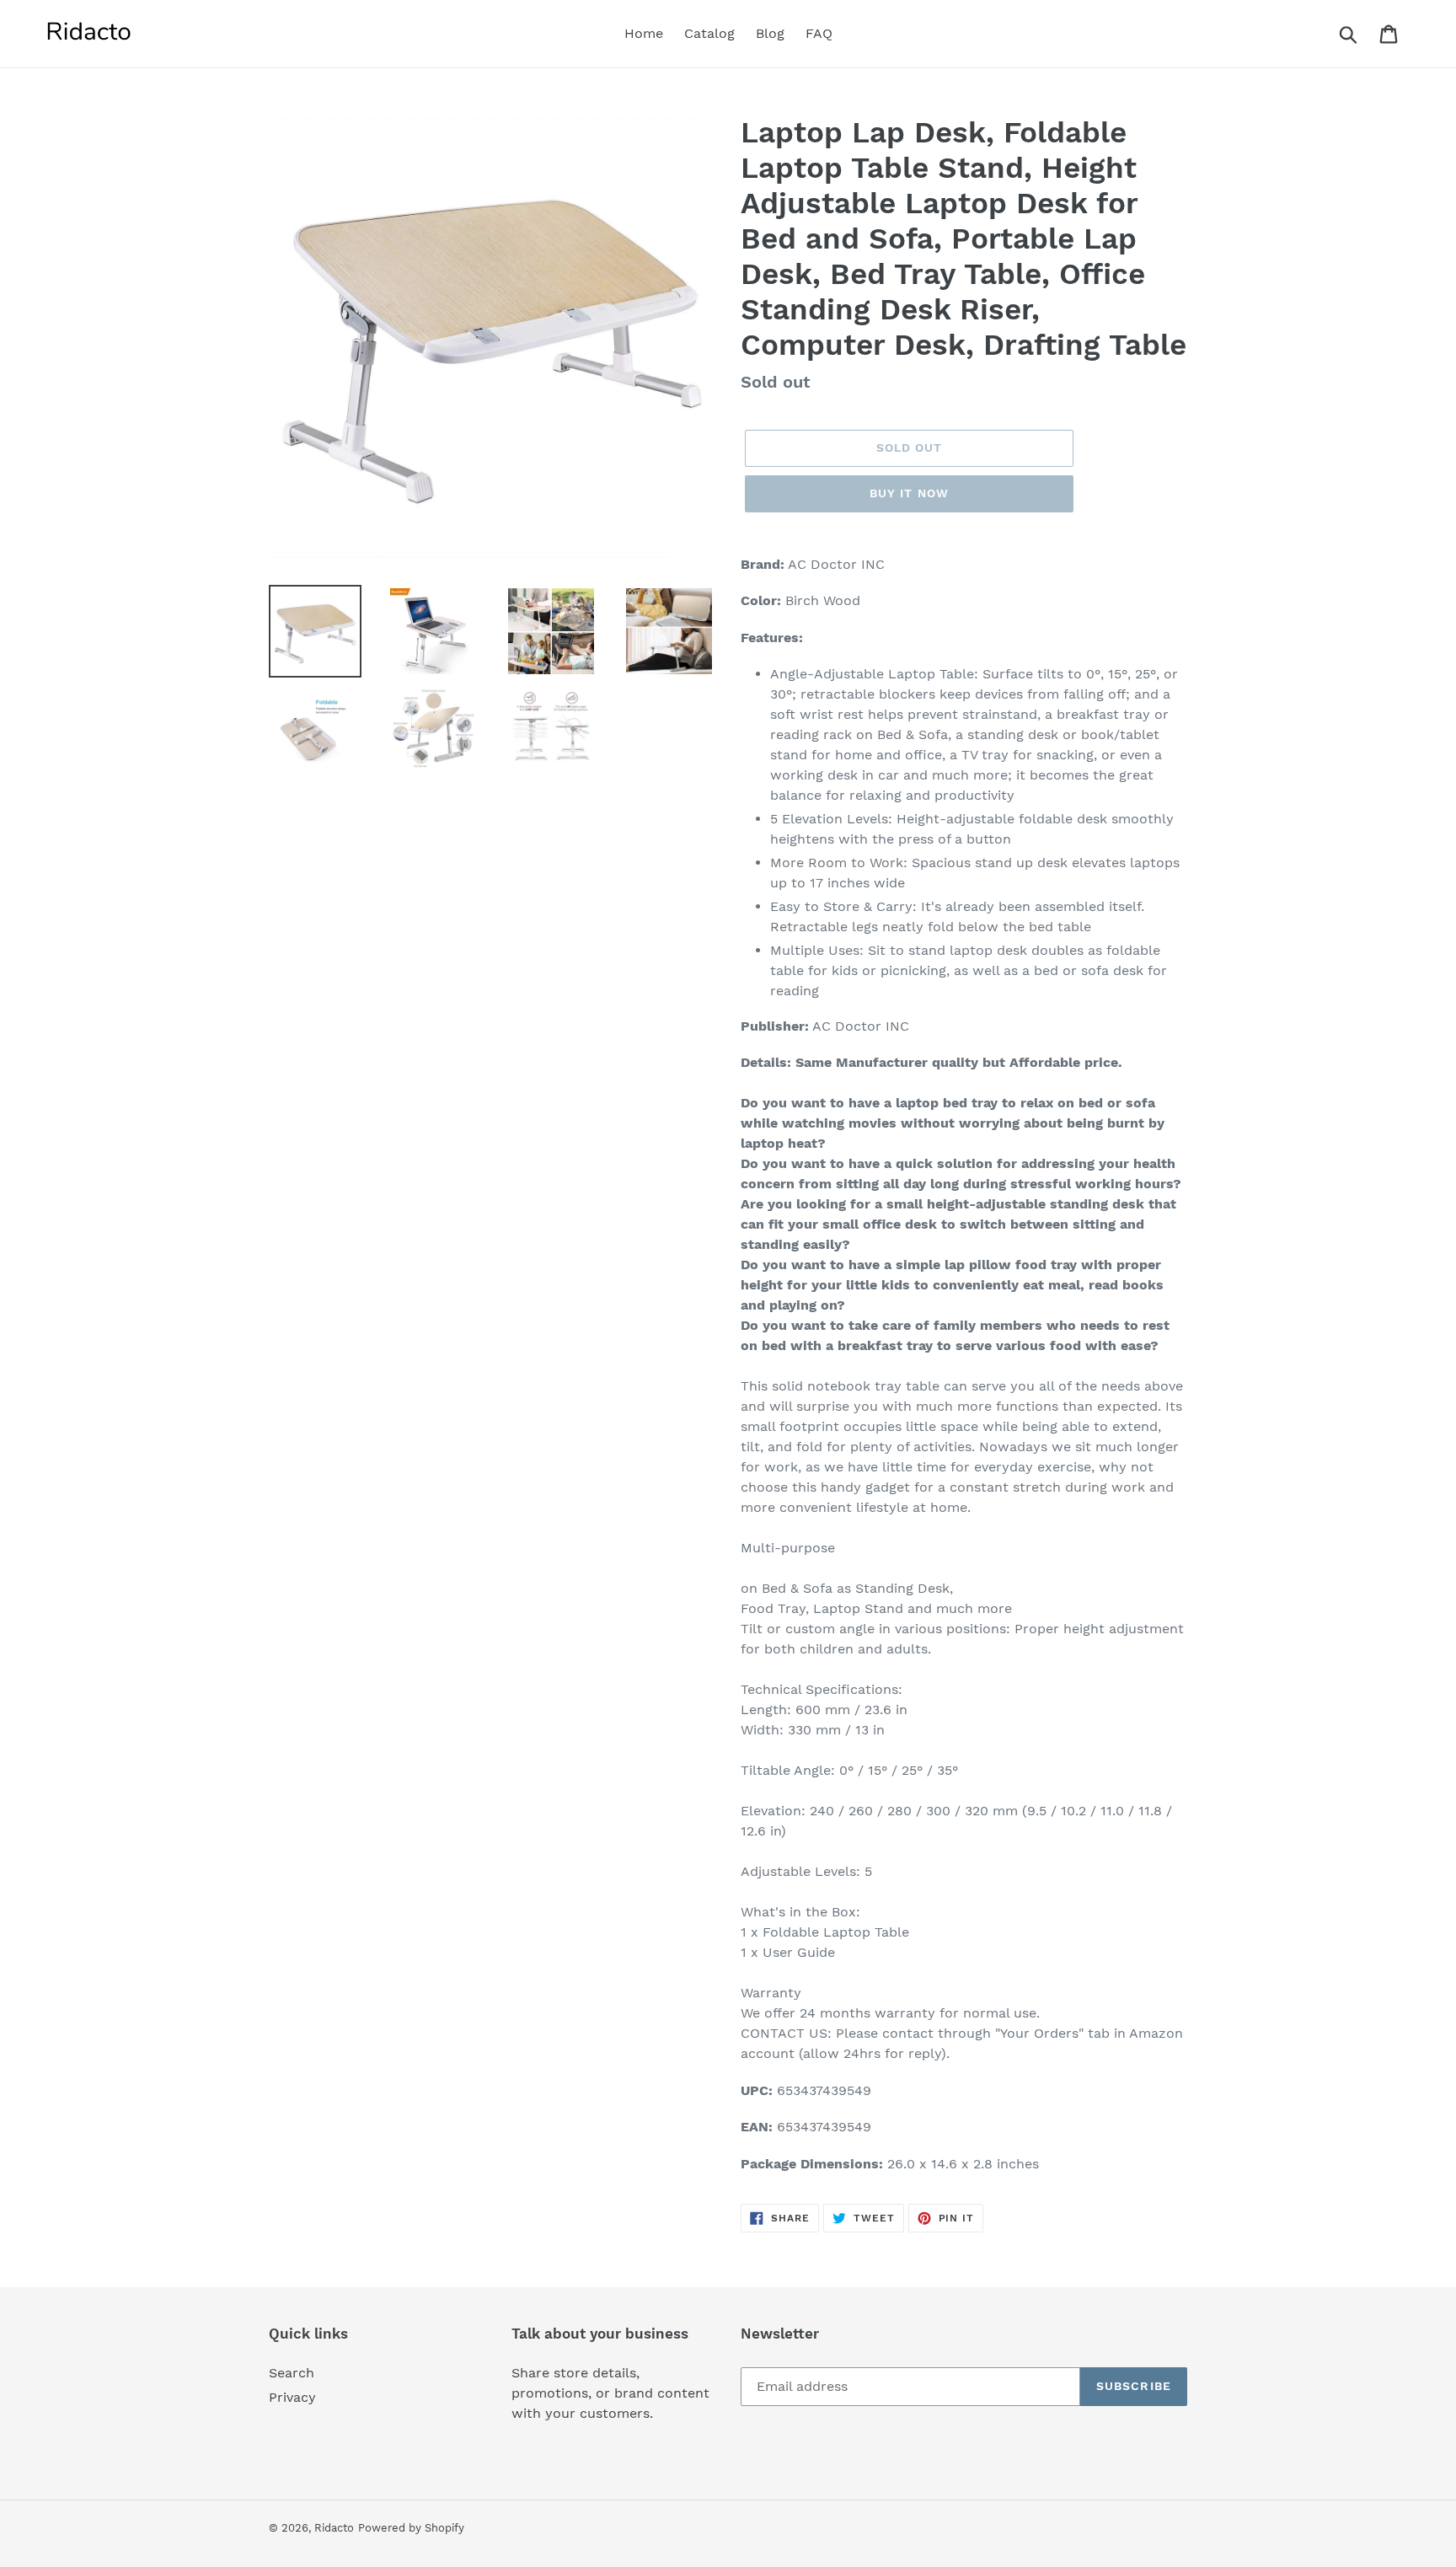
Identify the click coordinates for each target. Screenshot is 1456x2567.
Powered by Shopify (411, 2528)
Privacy (292, 2397)
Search (292, 2373)
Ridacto (334, 2528)
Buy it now (909, 493)
